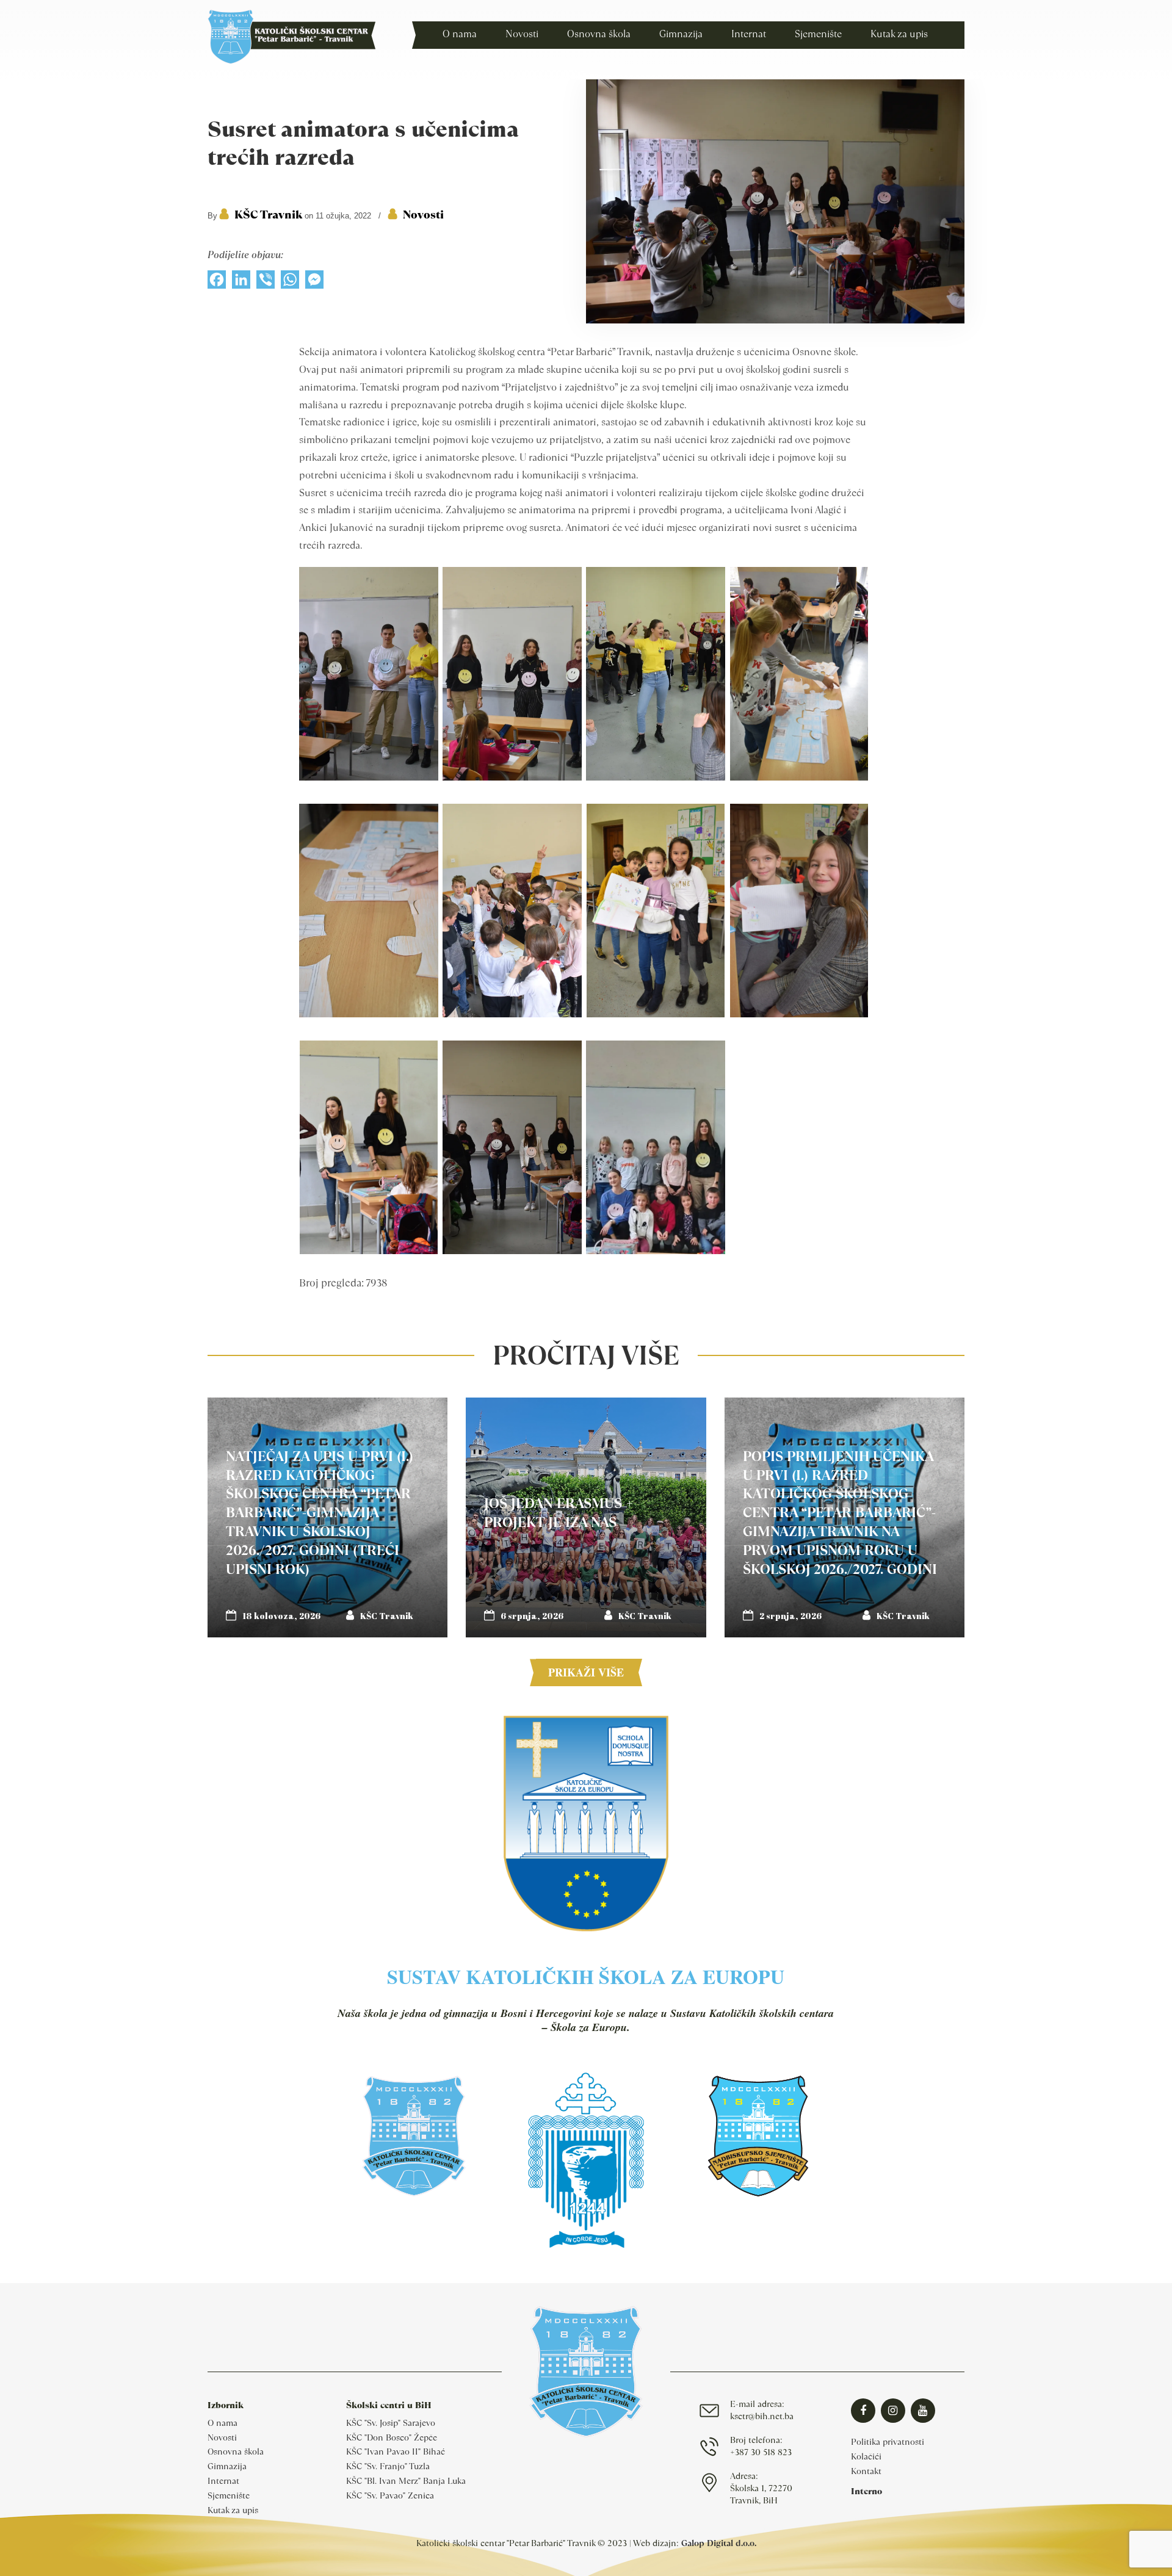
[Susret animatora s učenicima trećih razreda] (775, 320)
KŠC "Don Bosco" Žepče (392, 2437)
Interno (866, 2491)
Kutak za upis (233, 2510)
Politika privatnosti (888, 2442)
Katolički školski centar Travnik (291, 37)
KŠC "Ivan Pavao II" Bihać (396, 2452)
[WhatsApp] (290, 283)
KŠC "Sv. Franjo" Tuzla (388, 2466)
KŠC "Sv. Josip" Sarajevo (391, 2423)
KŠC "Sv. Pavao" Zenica (390, 2495)
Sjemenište (229, 2495)
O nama (222, 2423)
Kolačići (866, 2456)
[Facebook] (217, 283)
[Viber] (266, 283)
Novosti (423, 215)
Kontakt (866, 2471)
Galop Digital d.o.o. (719, 2543)
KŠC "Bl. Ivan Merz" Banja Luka (406, 2481)
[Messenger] (314, 283)
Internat (223, 2481)
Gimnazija (227, 2466)
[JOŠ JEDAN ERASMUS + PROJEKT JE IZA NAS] (586, 1517)
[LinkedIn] (241, 283)
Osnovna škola (236, 2452)
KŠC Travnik (268, 215)
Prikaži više (586, 1672)
